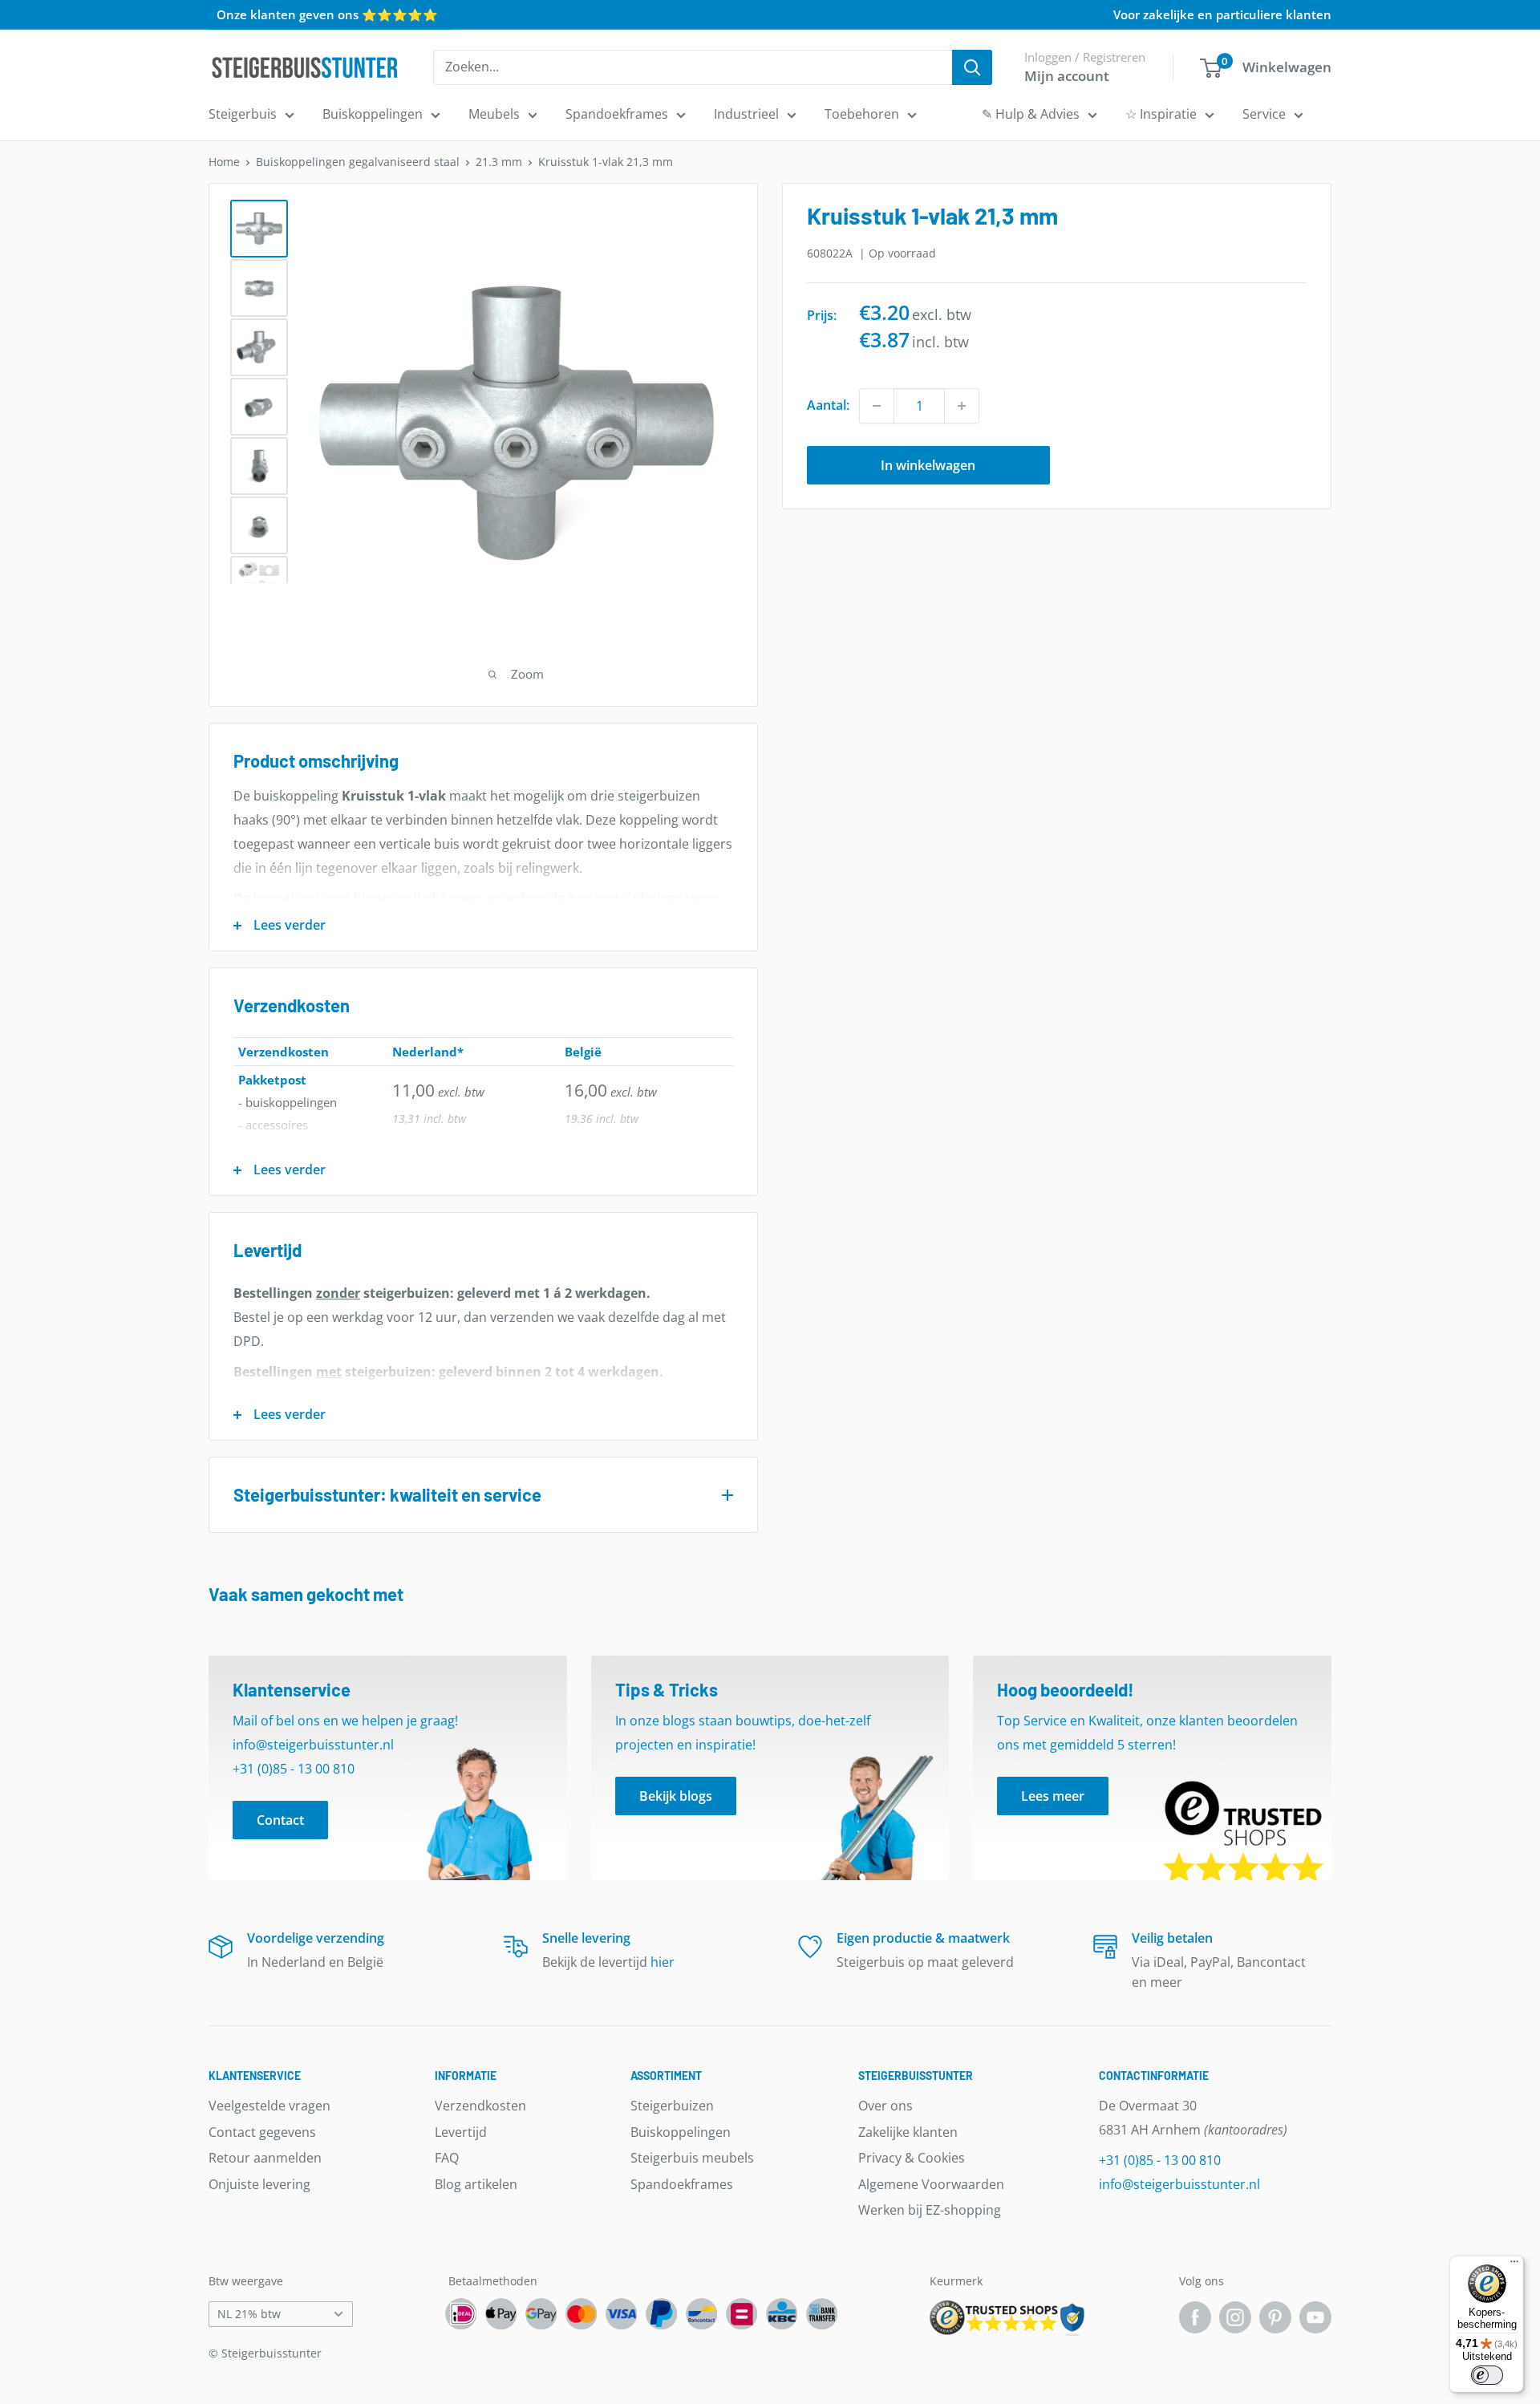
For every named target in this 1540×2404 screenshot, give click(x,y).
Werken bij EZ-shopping (930, 2210)
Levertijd (461, 2132)
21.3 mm (499, 162)
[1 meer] (962, 406)
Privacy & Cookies (912, 2158)
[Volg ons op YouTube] (1315, 2317)
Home (224, 162)
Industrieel (746, 114)
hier (663, 1962)
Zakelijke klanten (908, 2132)
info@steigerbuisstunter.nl (1179, 2184)
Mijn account (1067, 76)
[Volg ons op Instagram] (1235, 2317)
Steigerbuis (243, 114)
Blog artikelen (476, 2184)
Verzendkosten (480, 2106)
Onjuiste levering (259, 2184)
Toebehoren (862, 114)
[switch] (1487, 2375)
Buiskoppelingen (373, 114)
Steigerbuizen (672, 2106)
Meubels (494, 114)
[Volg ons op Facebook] (1195, 2317)
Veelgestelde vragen (269, 2106)
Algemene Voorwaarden (931, 2184)
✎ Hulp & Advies (1031, 114)
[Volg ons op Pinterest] (1275, 2317)
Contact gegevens (262, 2132)
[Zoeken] (972, 67)
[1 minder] (877, 406)
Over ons (885, 2106)
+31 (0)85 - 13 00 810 (1160, 2160)
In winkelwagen (928, 465)
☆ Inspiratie (1161, 114)
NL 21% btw (249, 2314)
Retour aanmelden (265, 2158)
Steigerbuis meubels (692, 2158)
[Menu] (1514, 2265)
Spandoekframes (617, 114)
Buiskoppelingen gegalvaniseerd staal (358, 162)
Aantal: (828, 405)
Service (1264, 114)
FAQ (447, 2158)
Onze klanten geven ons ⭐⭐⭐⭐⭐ (327, 14)
